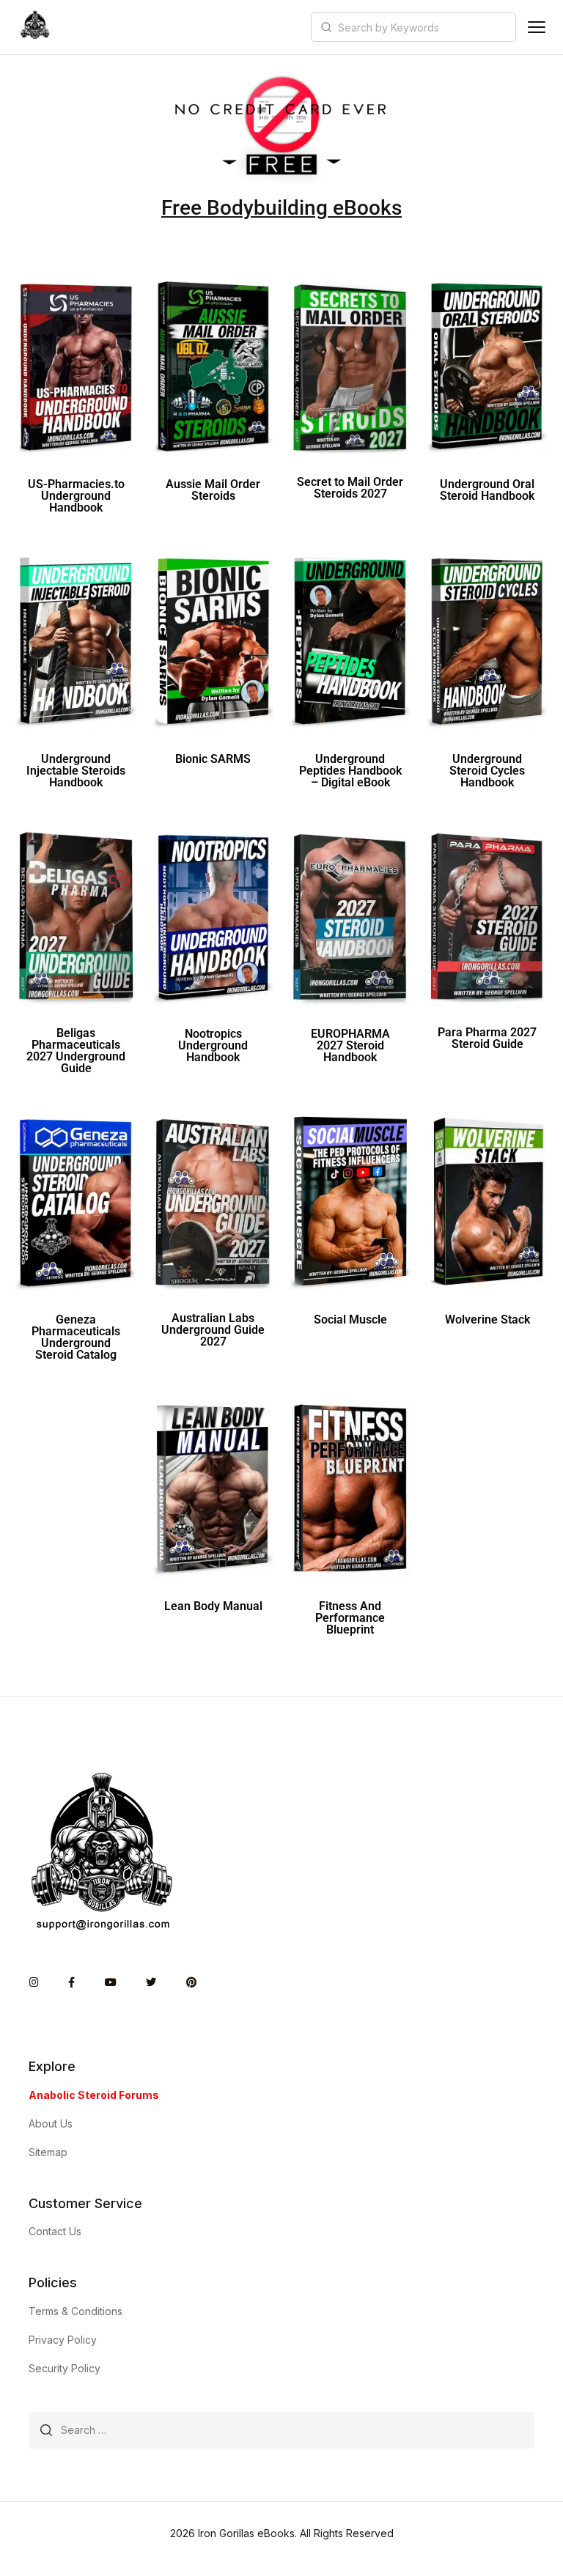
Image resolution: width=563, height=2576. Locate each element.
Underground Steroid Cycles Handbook (487, 771)
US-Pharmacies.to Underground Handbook (76, 496)
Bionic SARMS (213, 759)
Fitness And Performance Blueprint (350, 1618)
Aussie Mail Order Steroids (213, 490)
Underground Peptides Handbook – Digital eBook (350, 771)
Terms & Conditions (76, 2311)
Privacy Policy (63, 2340)
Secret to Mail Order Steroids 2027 (350, 488)
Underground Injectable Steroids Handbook (76, 771)
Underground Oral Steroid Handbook (487, 490)
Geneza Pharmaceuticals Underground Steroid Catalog (76, 1337)
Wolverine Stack (487, 1320)
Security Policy (65, 2368)
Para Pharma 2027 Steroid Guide (487, 1038)
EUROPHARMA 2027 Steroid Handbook (350, 1045)
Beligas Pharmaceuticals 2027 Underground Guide (76, 1051)
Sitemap (48, 2152)
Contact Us (55, 2231)
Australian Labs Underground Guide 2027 (213, 1330)
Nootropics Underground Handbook (213, 1045)
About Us (51, 2123)
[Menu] (537, 27)
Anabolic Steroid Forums (94, 2095)
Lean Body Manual (213, 1606)
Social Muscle (350, 1320)
